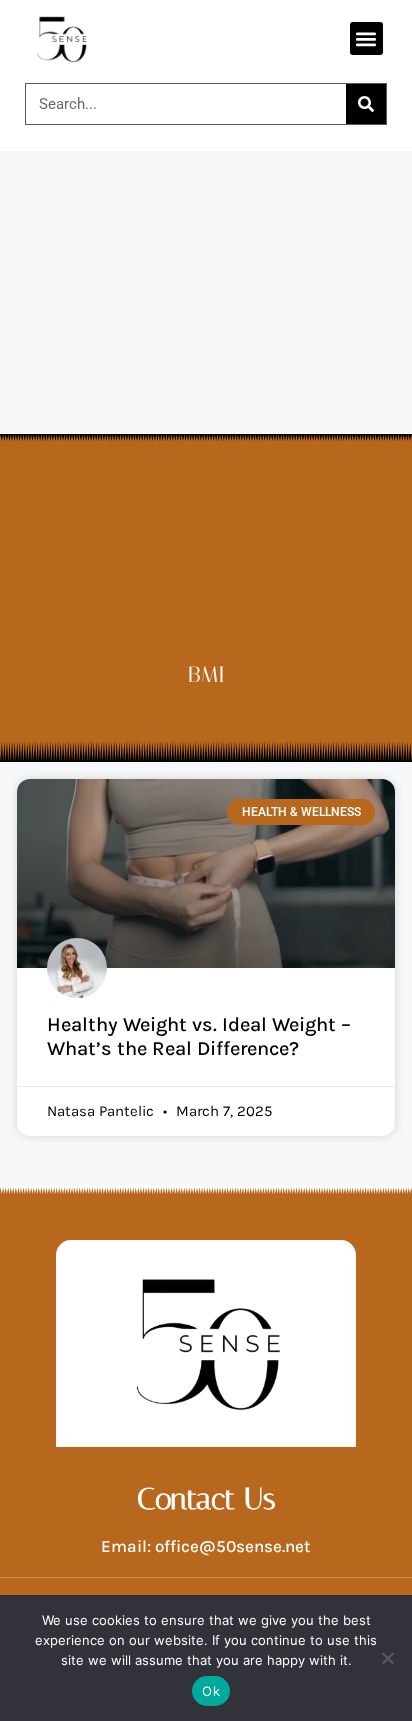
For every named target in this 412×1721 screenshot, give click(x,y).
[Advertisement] (206, 367)
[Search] (366, 104)
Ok (211, 1691)
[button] (366, 38)
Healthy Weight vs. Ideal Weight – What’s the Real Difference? (199, 1036)
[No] (387, 1658)
